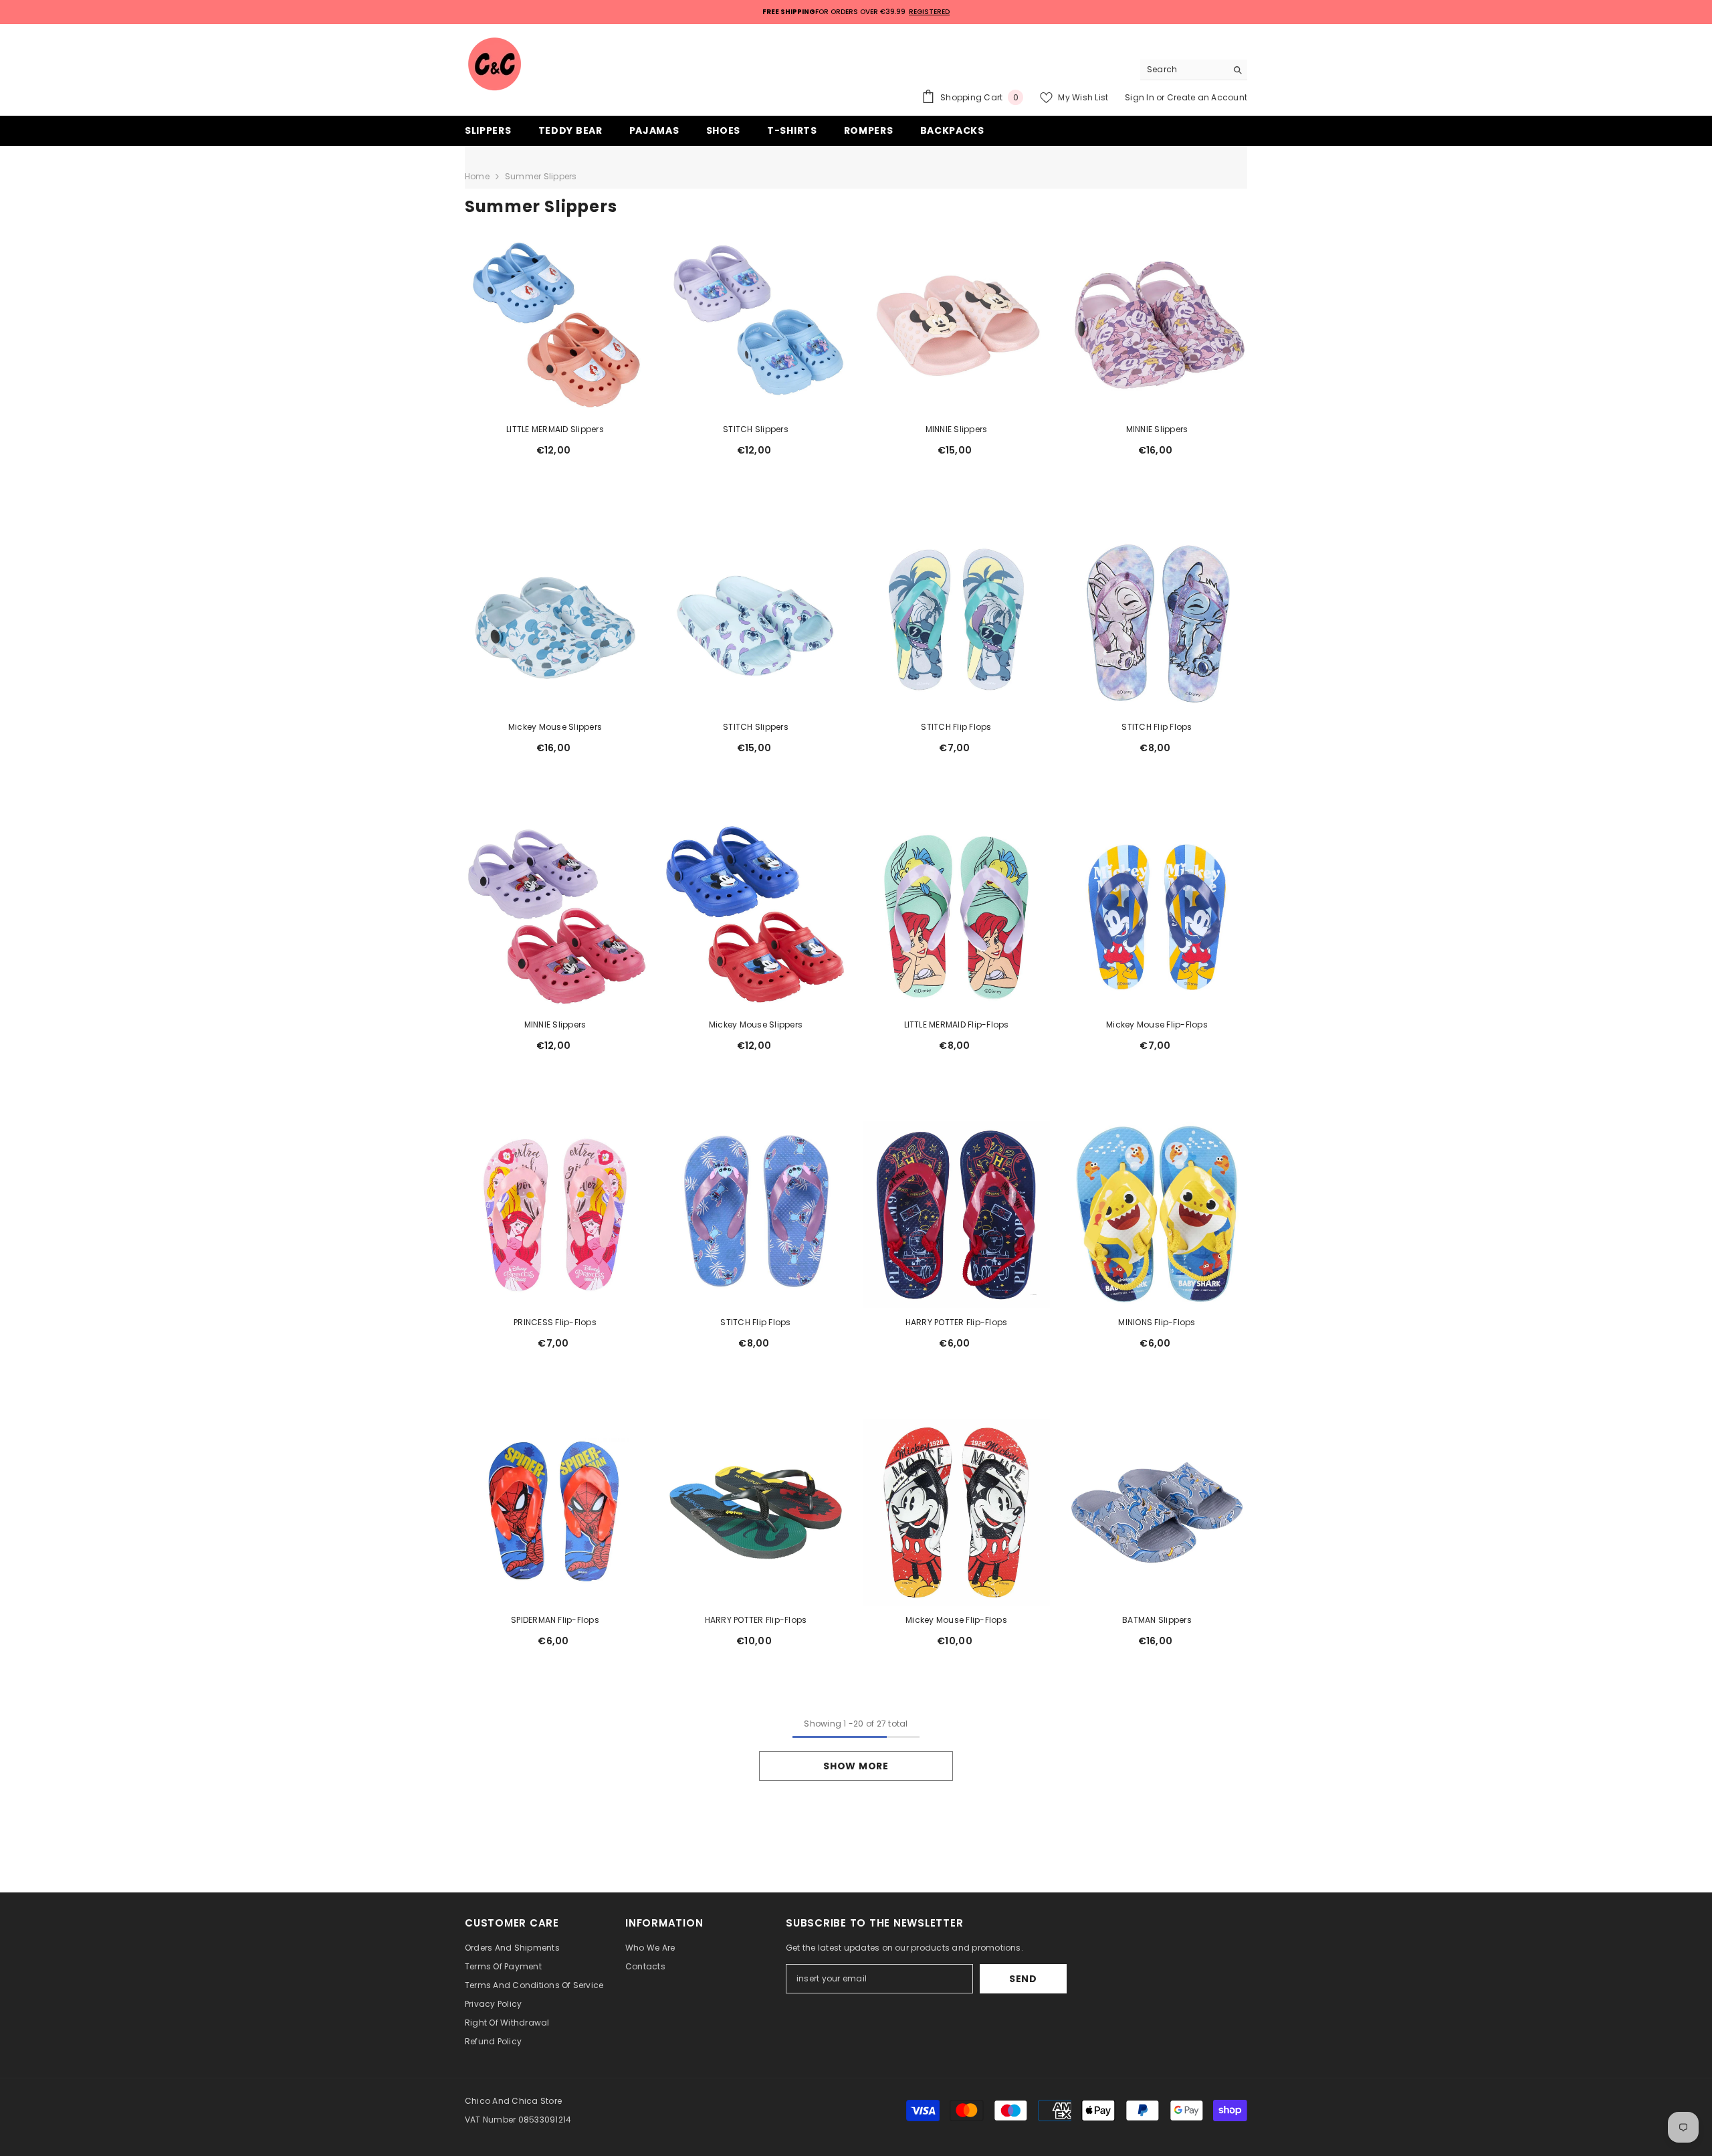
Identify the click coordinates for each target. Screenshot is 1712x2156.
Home (477, 176)
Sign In (1141, 97)
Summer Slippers (541, 176)
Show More (856, 1766)
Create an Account (1207, 97)
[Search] (1194, 70)
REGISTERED (929, 12)
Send (1023, 1979)
